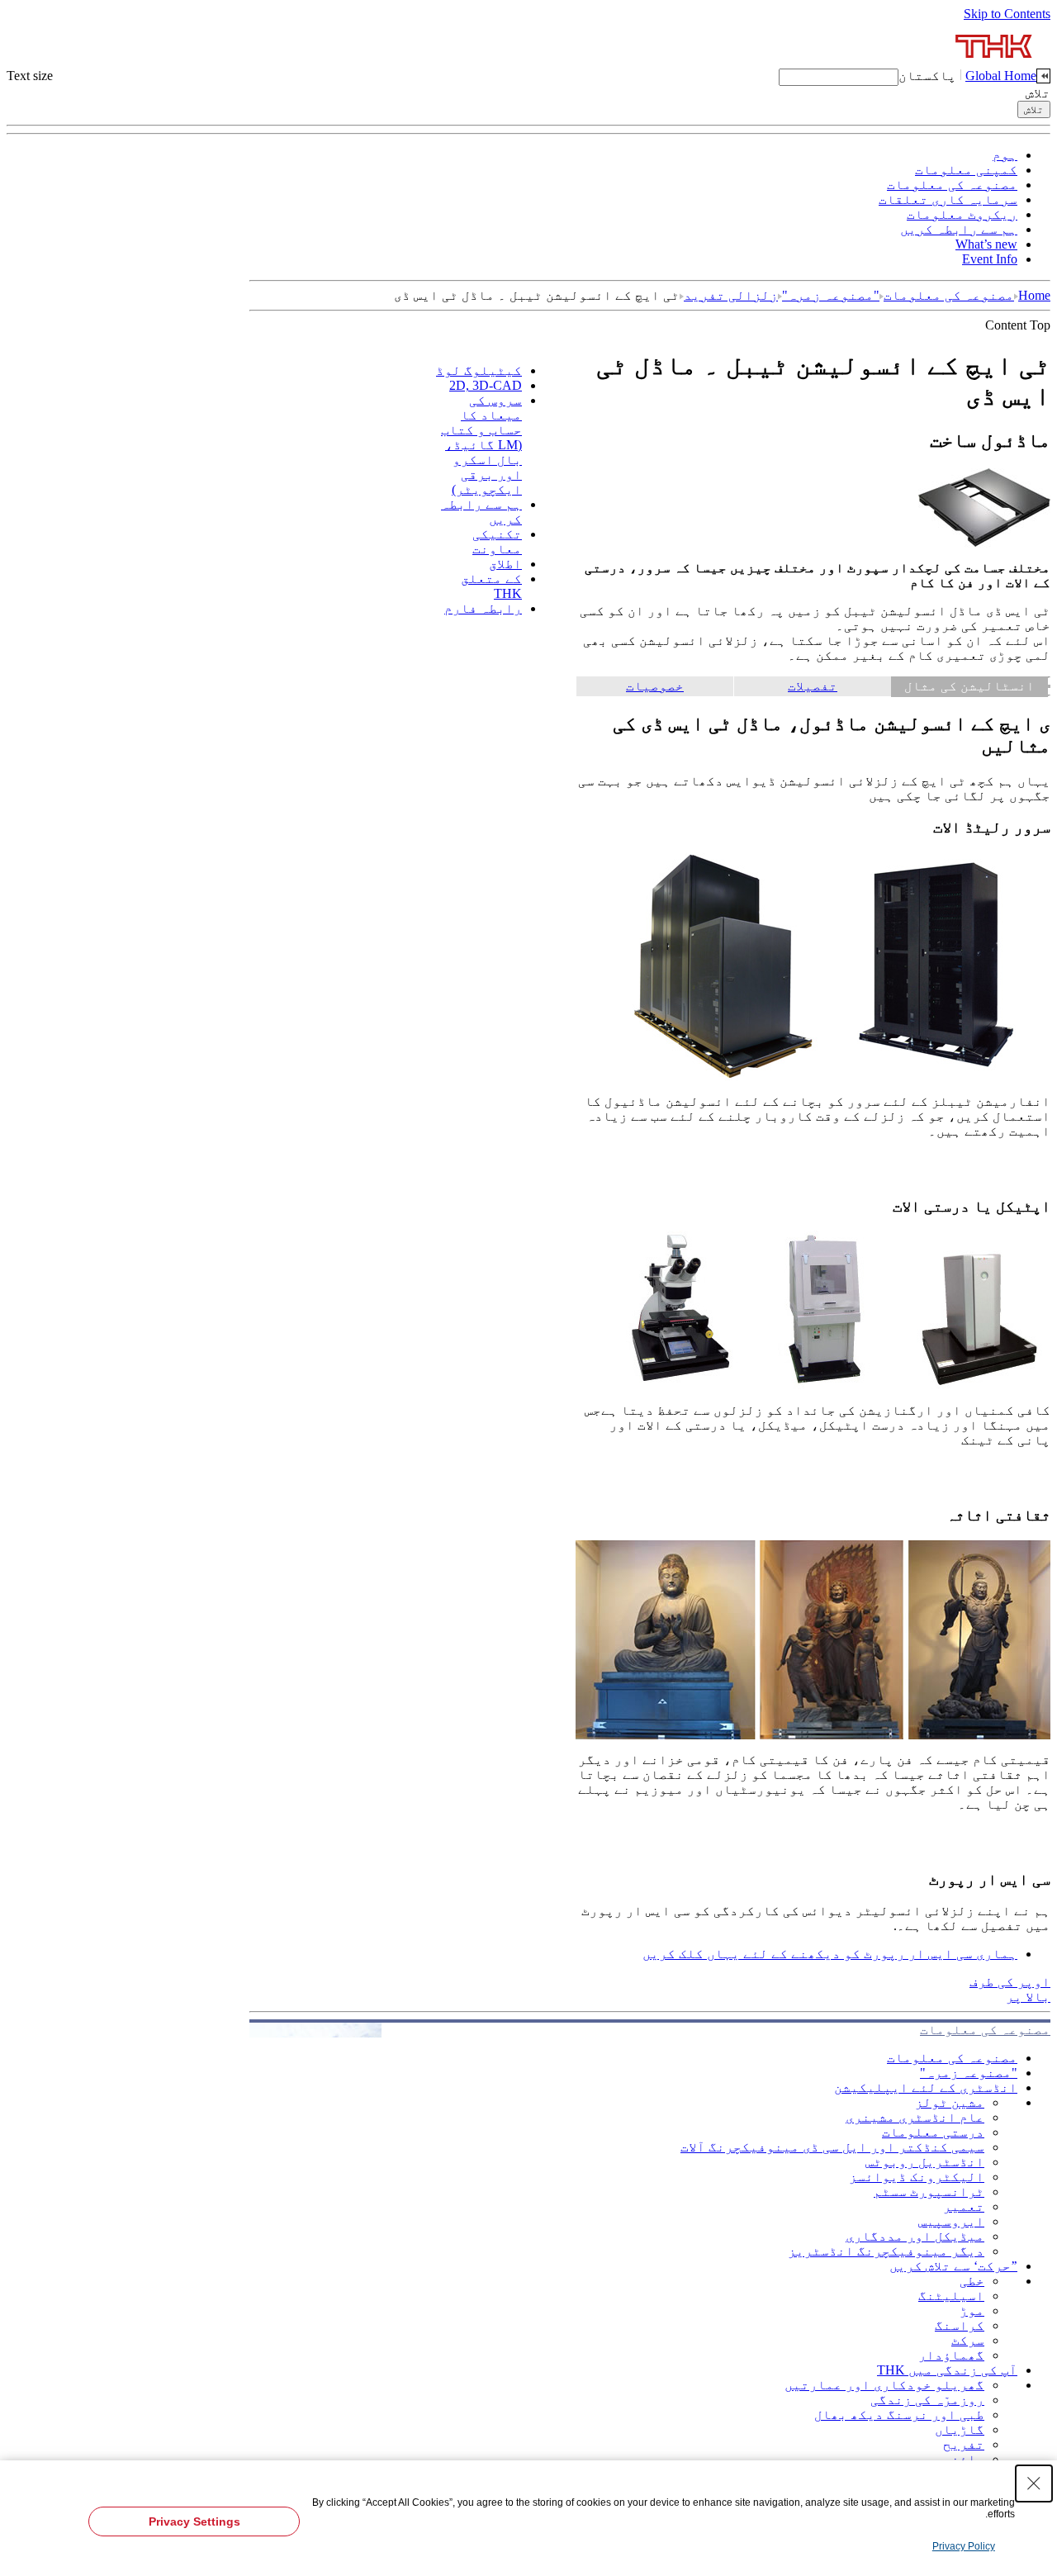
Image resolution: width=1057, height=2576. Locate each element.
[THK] (995, 64)
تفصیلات (813, 686)
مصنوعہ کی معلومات (952, 185)
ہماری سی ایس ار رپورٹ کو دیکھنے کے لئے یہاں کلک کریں (830, 1954)
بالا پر (1028, 1997)
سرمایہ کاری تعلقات (948, 199)
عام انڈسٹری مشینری (915, 2117)
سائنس (964, 2459)
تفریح (964, 2444)
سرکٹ (968, 2340)
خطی (972, 2281)
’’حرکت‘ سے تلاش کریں (953, 2266)
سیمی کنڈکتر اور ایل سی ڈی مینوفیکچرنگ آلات (832, 2147)
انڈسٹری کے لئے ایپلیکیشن (926, 2087)
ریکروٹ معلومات (962, 214)
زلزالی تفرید (731, 295)
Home (1034, 295)
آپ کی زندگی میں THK (947, 2370)
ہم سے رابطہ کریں (959, 229)
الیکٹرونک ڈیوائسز (917, 2177)
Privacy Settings (194, 2521)
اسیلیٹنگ (951, 2296)
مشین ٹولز (950, 2102)
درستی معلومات (933, 2132)
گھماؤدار (951, 2355)
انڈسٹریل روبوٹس (925, 2162)
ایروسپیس (951, 2221)
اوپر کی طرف (1010, 1982)
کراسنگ (960, 2325)
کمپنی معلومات (966, 170)
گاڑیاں (960, 2429)
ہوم (1005, 155)
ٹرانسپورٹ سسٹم (929, 2192)
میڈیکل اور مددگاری (915, 2236)
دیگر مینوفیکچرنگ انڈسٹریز (886, 2251)
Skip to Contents (1007, 14)
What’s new (986, 244)
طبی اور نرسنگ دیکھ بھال (899, 2415)
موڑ (972, 2310)
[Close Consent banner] (1034, 2483)
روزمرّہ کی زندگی (927, 2400)
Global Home (1001, 76)
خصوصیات (655, 686)
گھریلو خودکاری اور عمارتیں (884, 2385)
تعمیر (964, 2206)
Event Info (990, 259)
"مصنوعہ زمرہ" (831, 295)
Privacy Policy (964, 2546)
